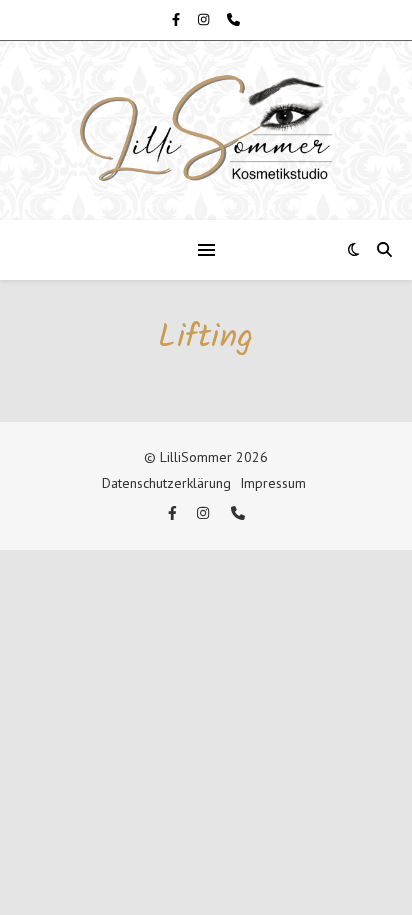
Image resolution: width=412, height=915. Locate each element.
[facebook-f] (177, 19)
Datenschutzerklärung (166, 483)
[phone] (233, 19)
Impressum (273, 483)
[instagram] (205, 19)
